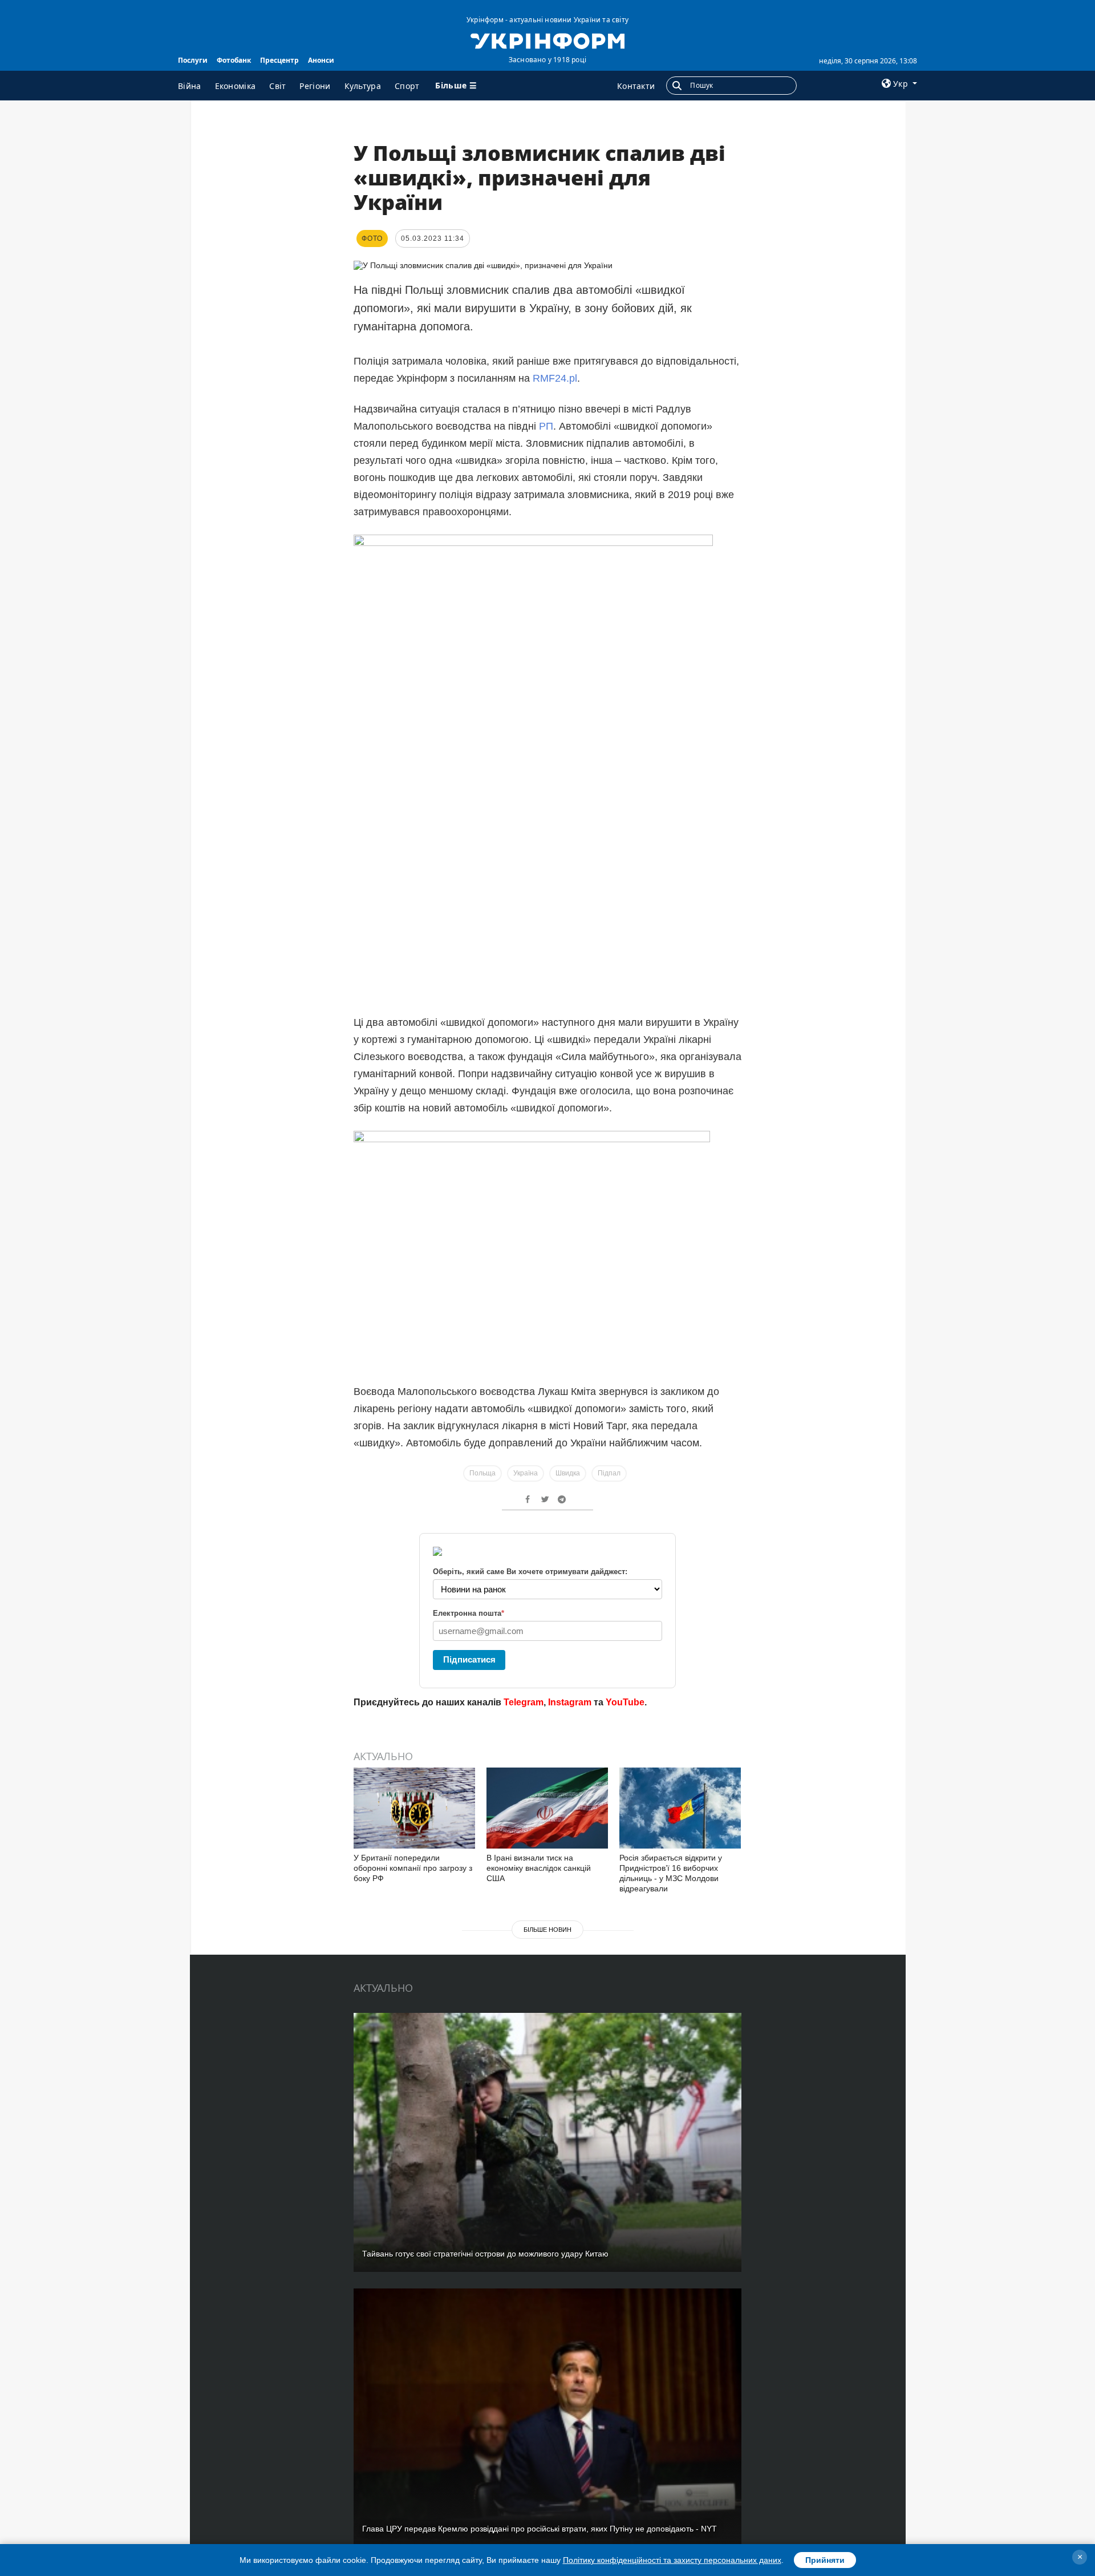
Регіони (315, 86)
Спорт (407, 86)
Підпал (609, 1473)
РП (546, 426)
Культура (363, 86)
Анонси (321, 60)
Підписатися (469, 1659)
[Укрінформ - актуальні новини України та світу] (547, 40)
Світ (277, 86)
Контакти (636, 86)
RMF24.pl (555, 378)
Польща (482, 1473)
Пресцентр (279, 60)
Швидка (568, 1473)
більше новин (547, 1930)
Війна (190, 86)
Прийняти (825, 2560)
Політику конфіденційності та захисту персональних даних (672, 2560)
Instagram (570, 1702)
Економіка (236, 86)
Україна (526, 1473)
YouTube (625, 1702)
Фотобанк (234, 60)
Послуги (193, 60)
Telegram (524, 1702)
